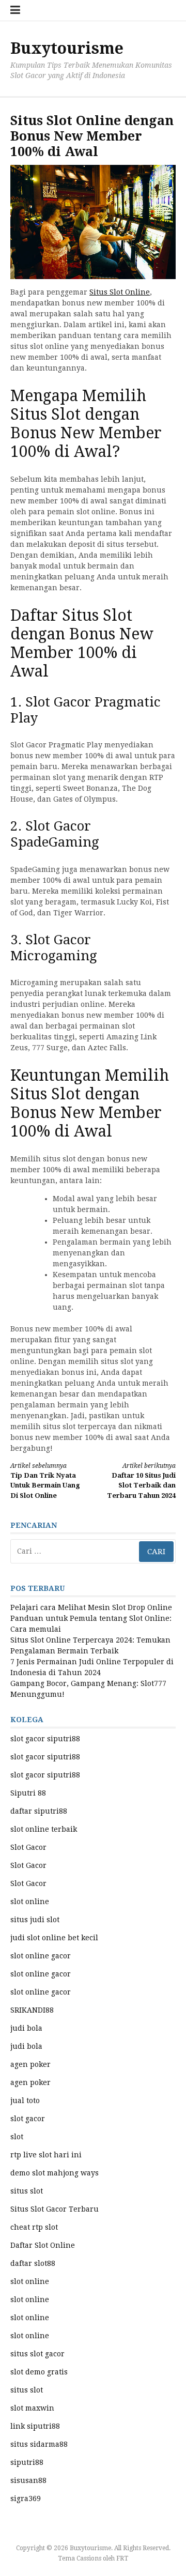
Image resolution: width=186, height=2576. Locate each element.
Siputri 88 (28, 1793)
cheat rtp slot (34, 2227)
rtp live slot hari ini (46, 2155)
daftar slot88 (33, 2263)
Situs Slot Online (120, 292)
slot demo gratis (39, 2372)
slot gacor (28, 2119)
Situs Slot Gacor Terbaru (55, 2209)
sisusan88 (28, 2480)
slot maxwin (32, 2408)
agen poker (30, 2064)
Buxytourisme (67, 48)
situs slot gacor (37, 2354)
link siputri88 (35, 2426)
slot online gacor (41, 1956)
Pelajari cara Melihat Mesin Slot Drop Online (91, 1607)
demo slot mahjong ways (55, 2173)
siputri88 (27, 2462)
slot (17, 2137)
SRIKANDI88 (32, 2010)
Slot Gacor (28, 1847)
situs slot (27, 2191)
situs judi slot (35, 1920)
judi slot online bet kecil (54, 1938)
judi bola (26, 2028)
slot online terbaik (44, 1829)
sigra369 (26, 2498)
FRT (122, 2558)
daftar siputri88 (39, 1811)
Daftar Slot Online (43, 2245)
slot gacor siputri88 (45, 1739)
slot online (30, 1902)
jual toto (25, 2100)
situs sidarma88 (39, 2444)
